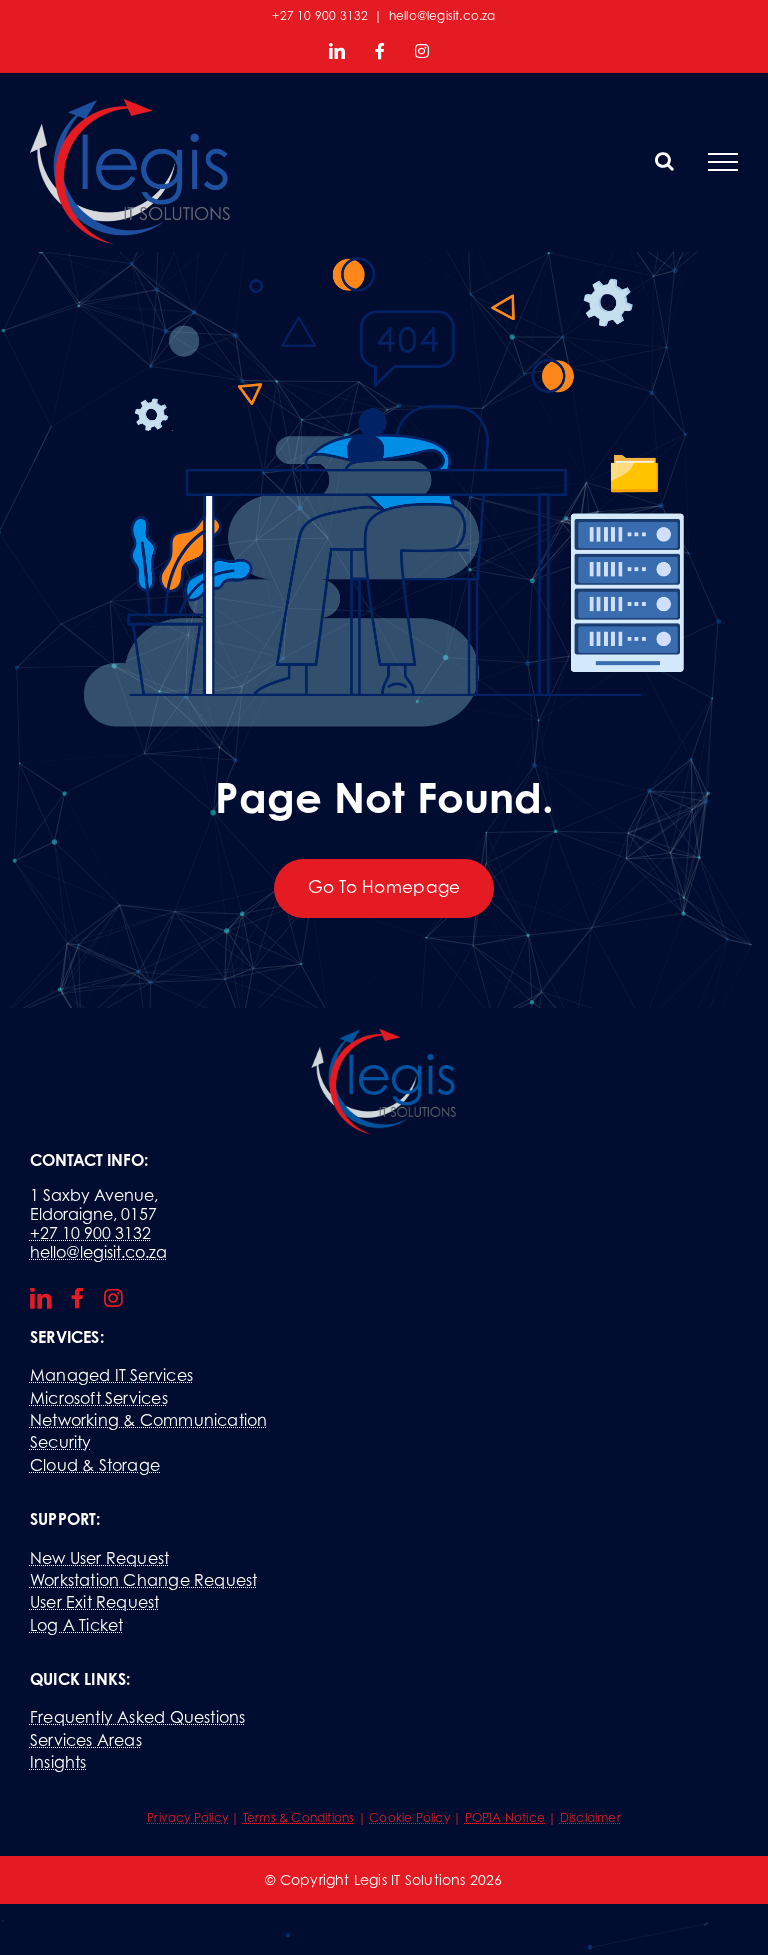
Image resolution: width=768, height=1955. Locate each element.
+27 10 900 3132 (90, 1233)
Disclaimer (590, 1817)
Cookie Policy (409, 1817)
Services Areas (86, 1740)
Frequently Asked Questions (137, 1717)
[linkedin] (40, 1298)
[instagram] (113, 1298)
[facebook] (77, 1298)
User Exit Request (95, 1602)
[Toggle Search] (664, 161)
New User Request (99, 1558)
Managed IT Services (111, 1375)
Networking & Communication (148, 1420)
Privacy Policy (187, 1817)
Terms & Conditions (299, 1817)
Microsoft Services (99, 1398)
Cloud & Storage (95, 1465)
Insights (58, 1762)
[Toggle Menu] (723, 162)
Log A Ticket (77, 1625)
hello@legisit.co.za (442, 15)
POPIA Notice (505, 1817)
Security (61, 1442)
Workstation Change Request (143, 1580)
